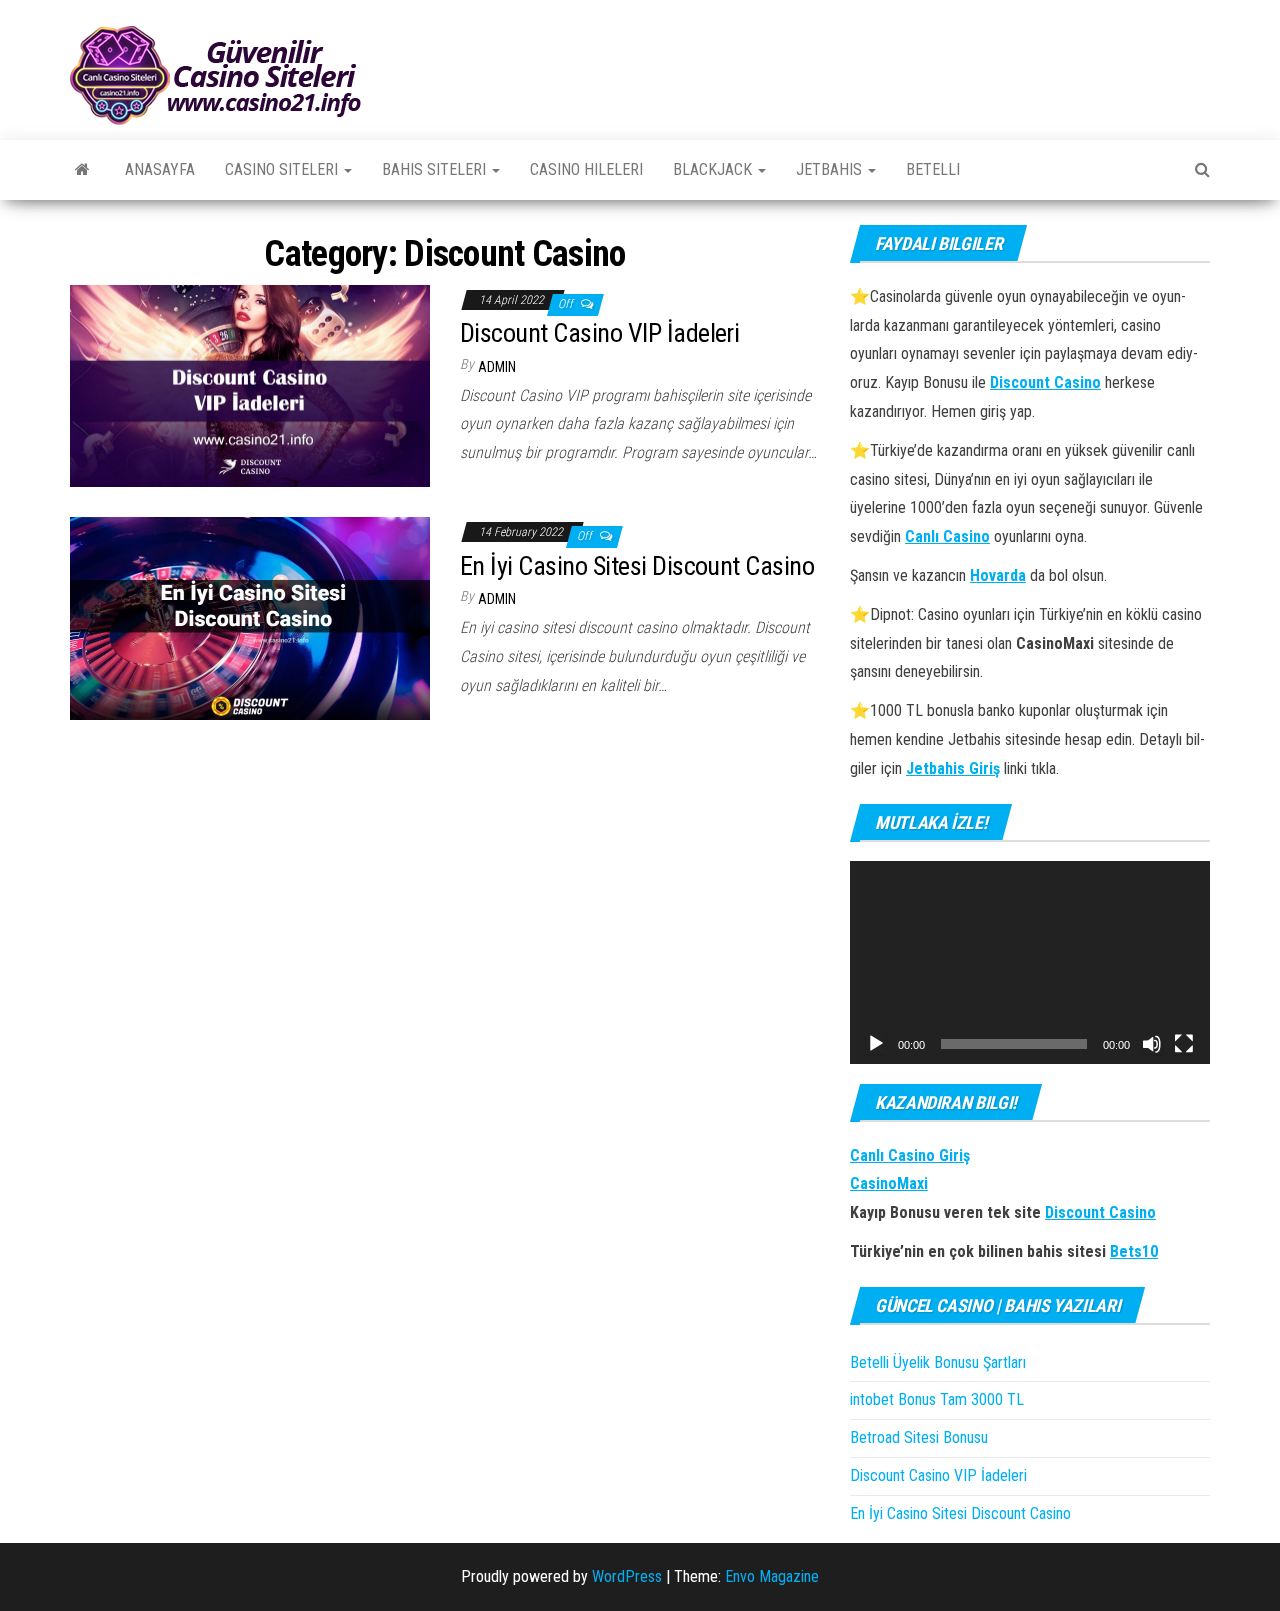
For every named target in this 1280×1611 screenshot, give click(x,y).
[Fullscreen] (1184, 1044)
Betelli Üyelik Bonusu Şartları (940, 1362)
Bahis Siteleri (436, 169)
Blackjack (714, 169)
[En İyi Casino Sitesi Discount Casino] (250, 617)
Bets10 (1134, 1251)
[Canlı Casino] (82, 170)
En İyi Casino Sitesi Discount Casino (637, 566)
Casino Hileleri (586, 169)
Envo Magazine (772, 1576)
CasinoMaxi (889, 1183)
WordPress (627, 1576)
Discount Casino (1100, 1212)
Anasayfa (160, 169)
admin (497, 367)
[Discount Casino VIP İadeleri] (250, 384)
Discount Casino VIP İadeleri (599, 333)
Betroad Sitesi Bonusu (919, 1437)
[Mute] (1152, 1044)
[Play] (876, 1044)
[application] (1030, 962)
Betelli (933, 169)
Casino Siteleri (283, 169)
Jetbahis (831, 169)
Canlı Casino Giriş (910, 1155)
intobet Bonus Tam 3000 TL (937, 1399)
